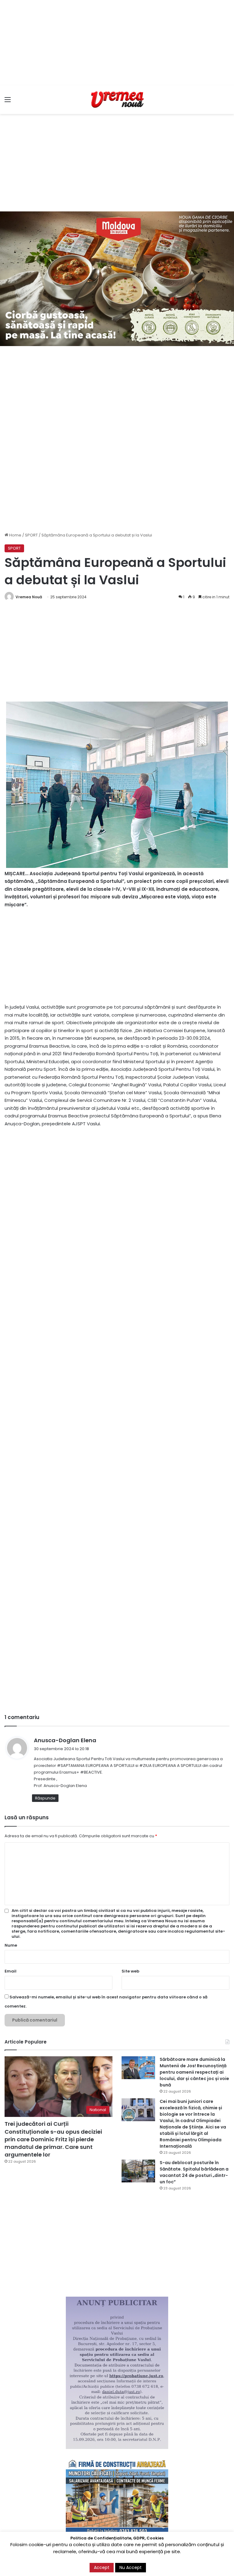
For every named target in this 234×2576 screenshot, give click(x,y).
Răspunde (45, 1798)
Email (11, 1971)
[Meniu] (8, 102)
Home (15, 535)
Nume (11, 1945)
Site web (130, 1971)
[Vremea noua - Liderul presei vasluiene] (117, 100)
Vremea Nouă (29, 597)
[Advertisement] (117, 43)
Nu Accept (131, 2567)
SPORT (31, 535)
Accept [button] (102, 2567)
